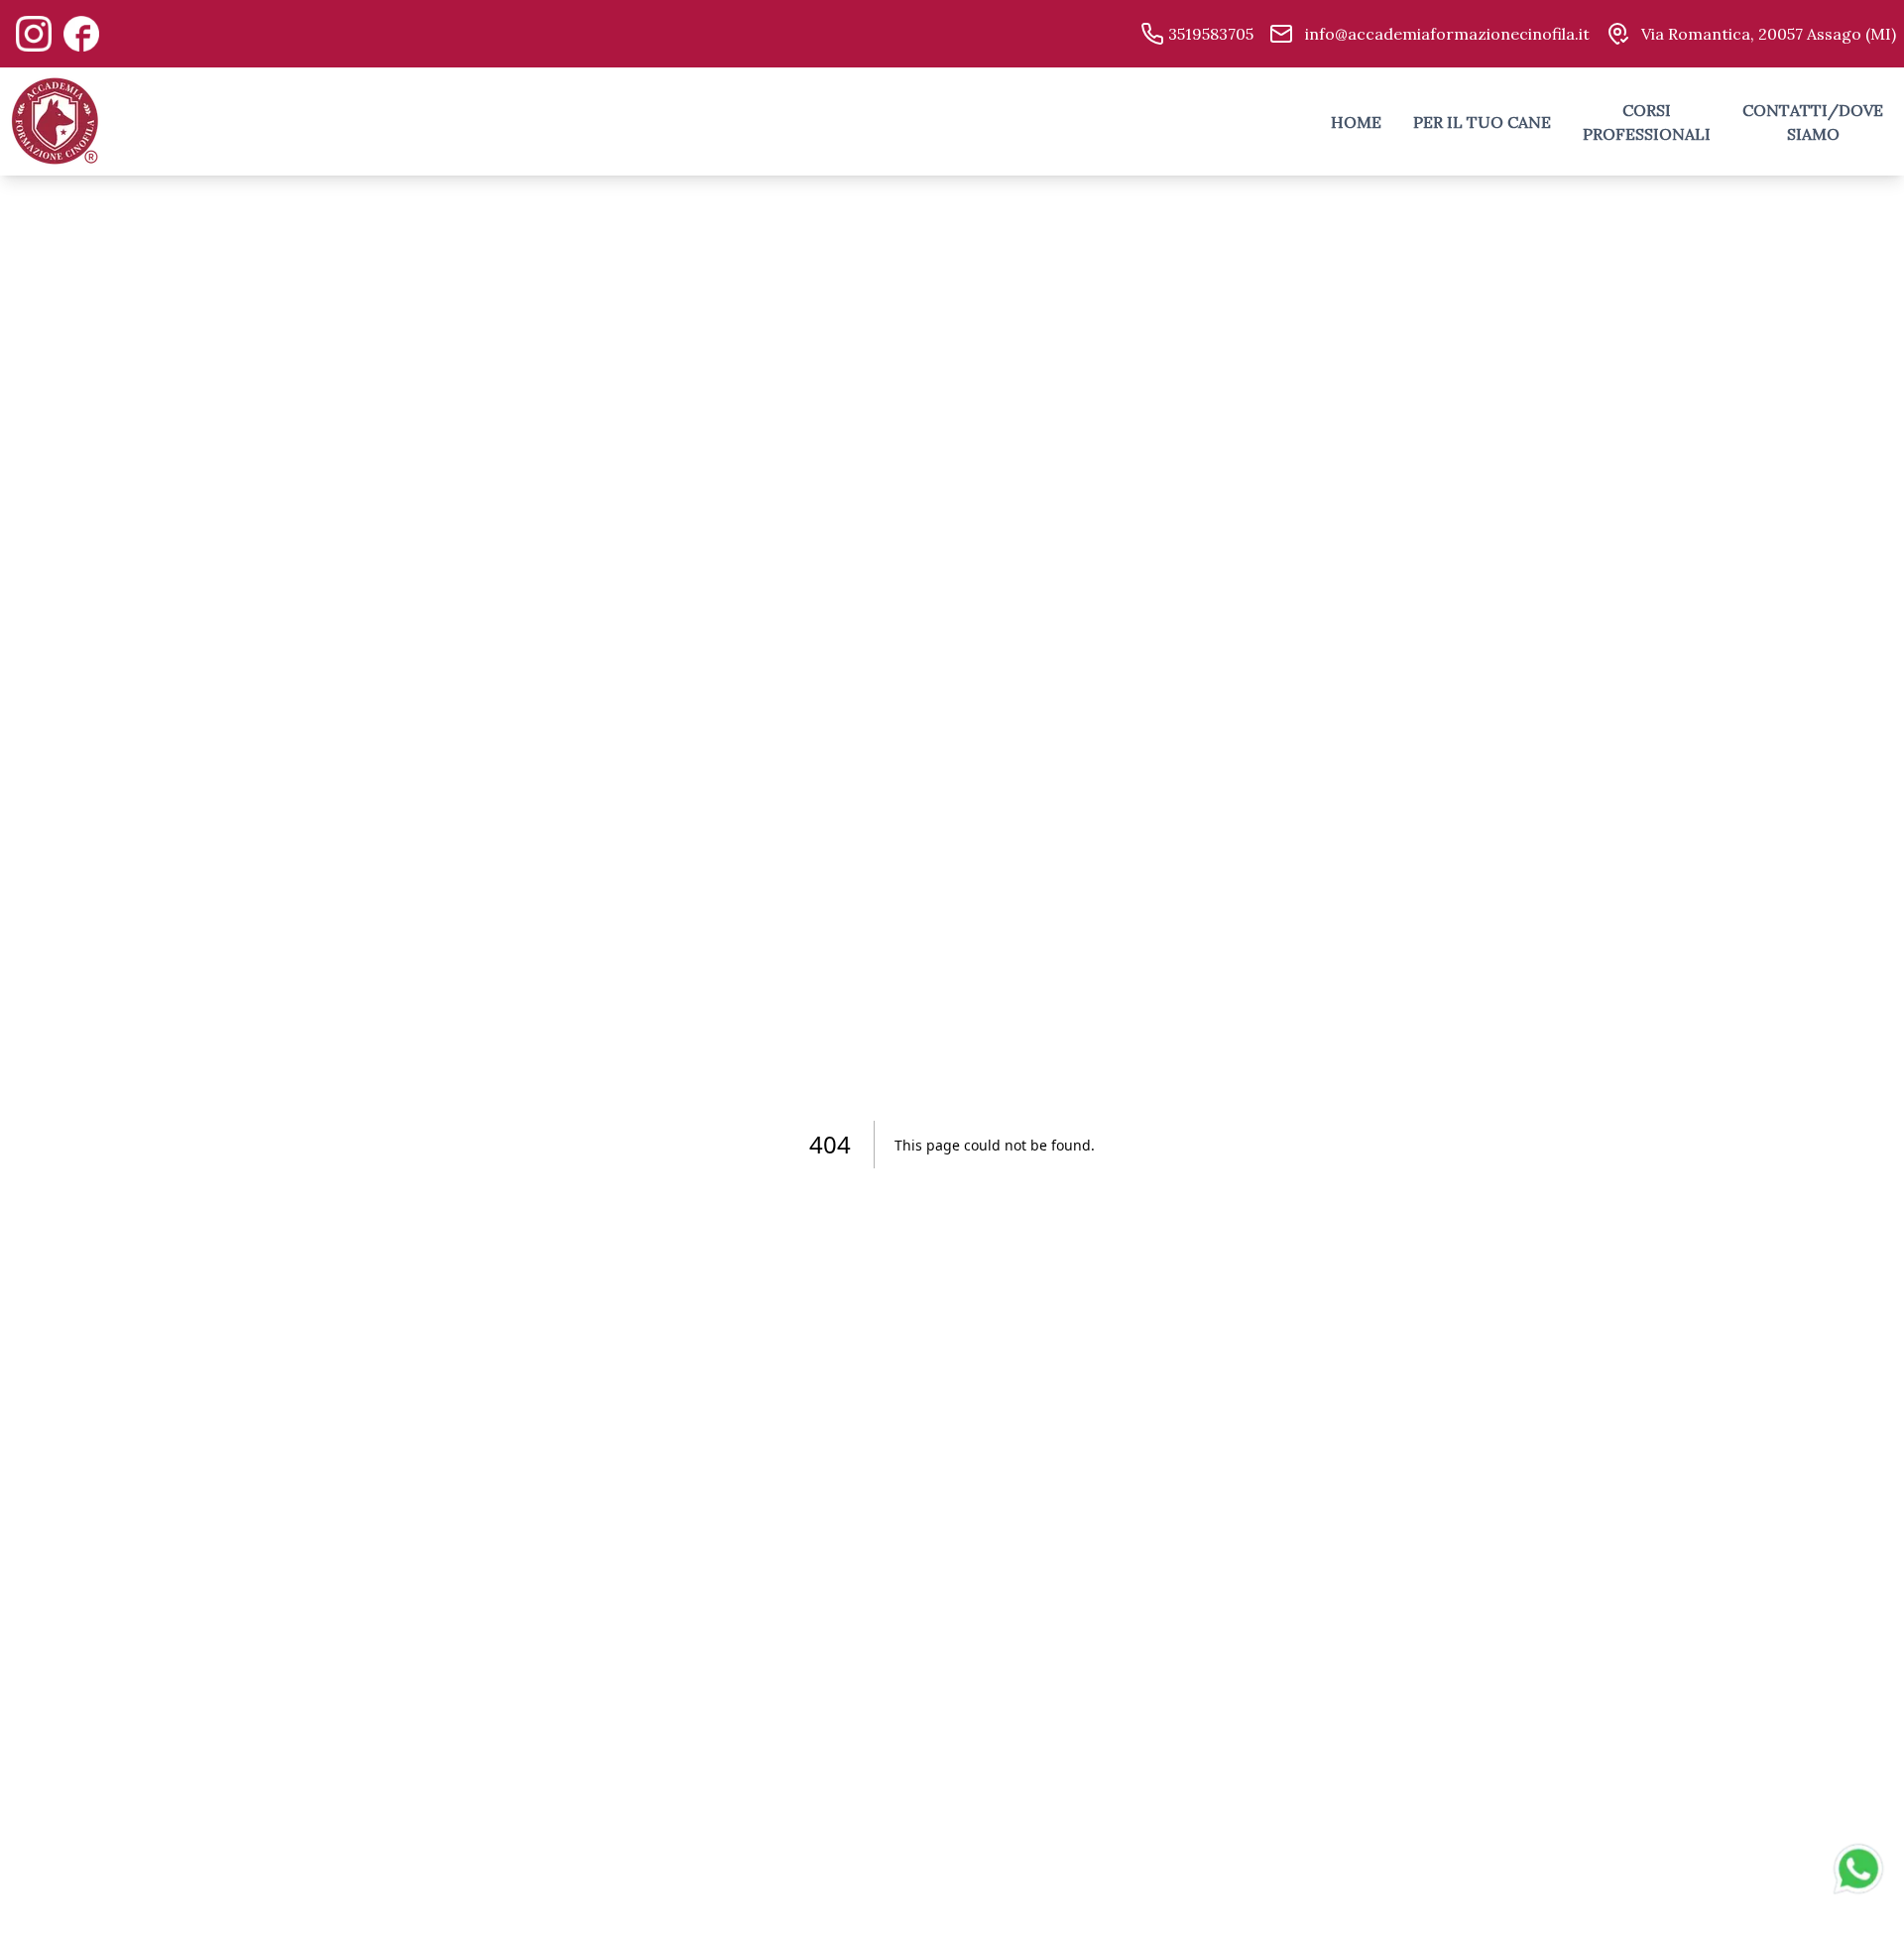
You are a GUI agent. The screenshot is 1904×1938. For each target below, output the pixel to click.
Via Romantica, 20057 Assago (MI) (1767, 34)
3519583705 (1209, 34)
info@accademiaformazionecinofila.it (1445, 34)
